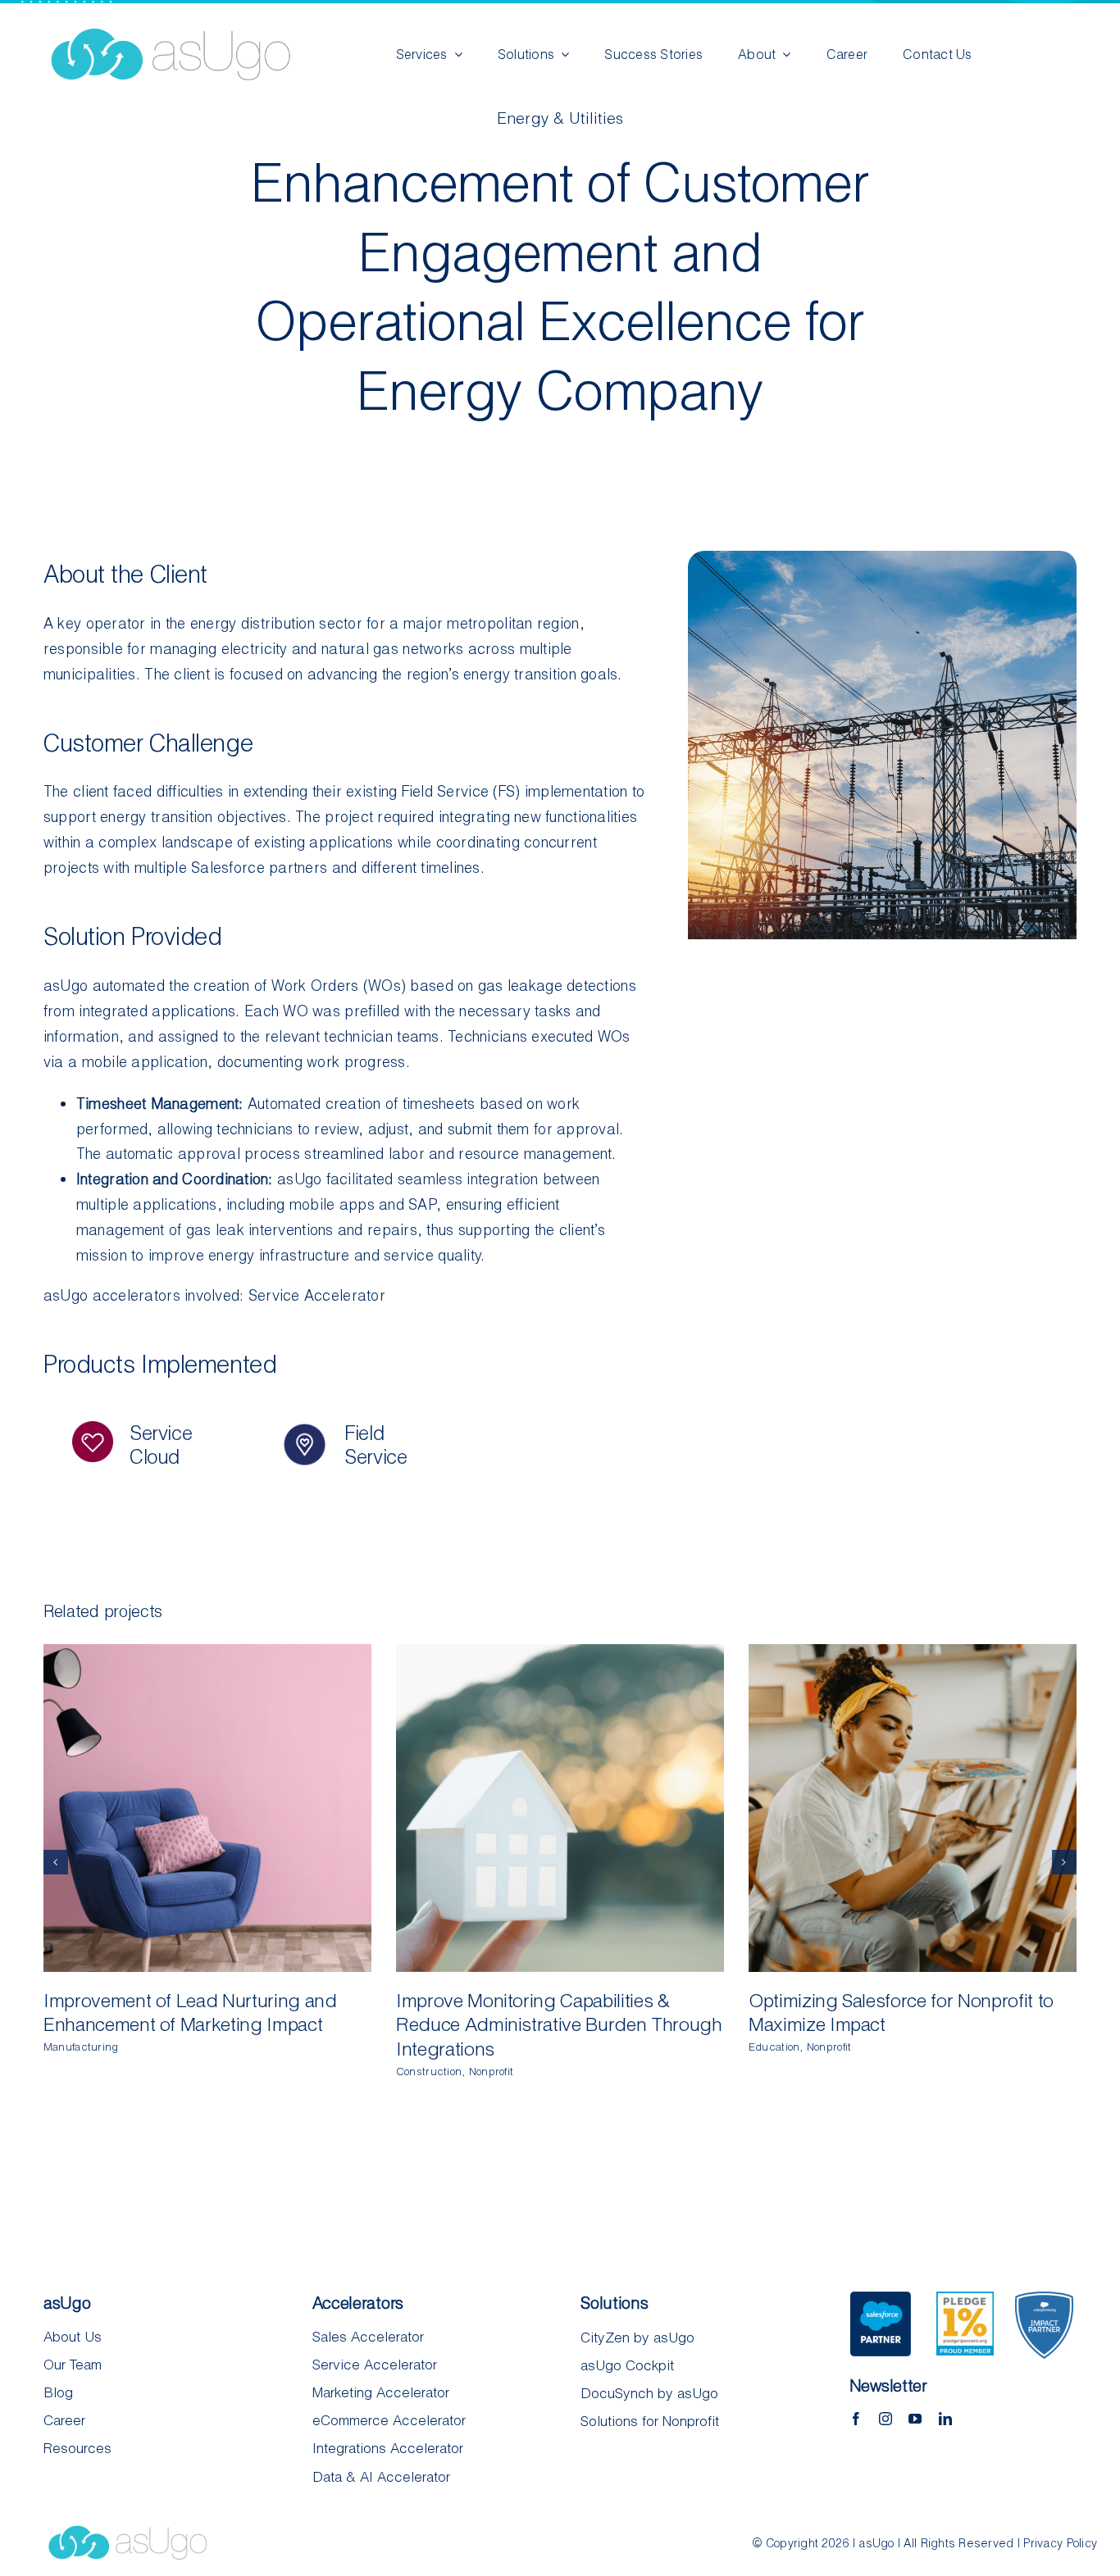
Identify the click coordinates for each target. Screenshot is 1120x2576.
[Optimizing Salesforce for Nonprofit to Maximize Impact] (913, 1808)
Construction (429, 2071)
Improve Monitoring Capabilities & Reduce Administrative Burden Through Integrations (545, 1808)
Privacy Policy (1060, 2543)
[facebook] (856, 2419)
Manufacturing (81, 2047)
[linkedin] (945, 2419)
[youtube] (915, 2419)
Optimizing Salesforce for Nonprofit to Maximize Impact (897, 1808)
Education (774, 2047)
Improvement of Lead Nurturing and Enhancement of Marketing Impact (192, 1808)
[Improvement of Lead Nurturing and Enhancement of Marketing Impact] (207, 1808)
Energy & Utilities (560, 118)
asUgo (66, 985)
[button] (56, 1862)
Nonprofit (491, 2071)
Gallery (223, 1808)
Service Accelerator (317, 1295)
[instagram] (886, 2419)
